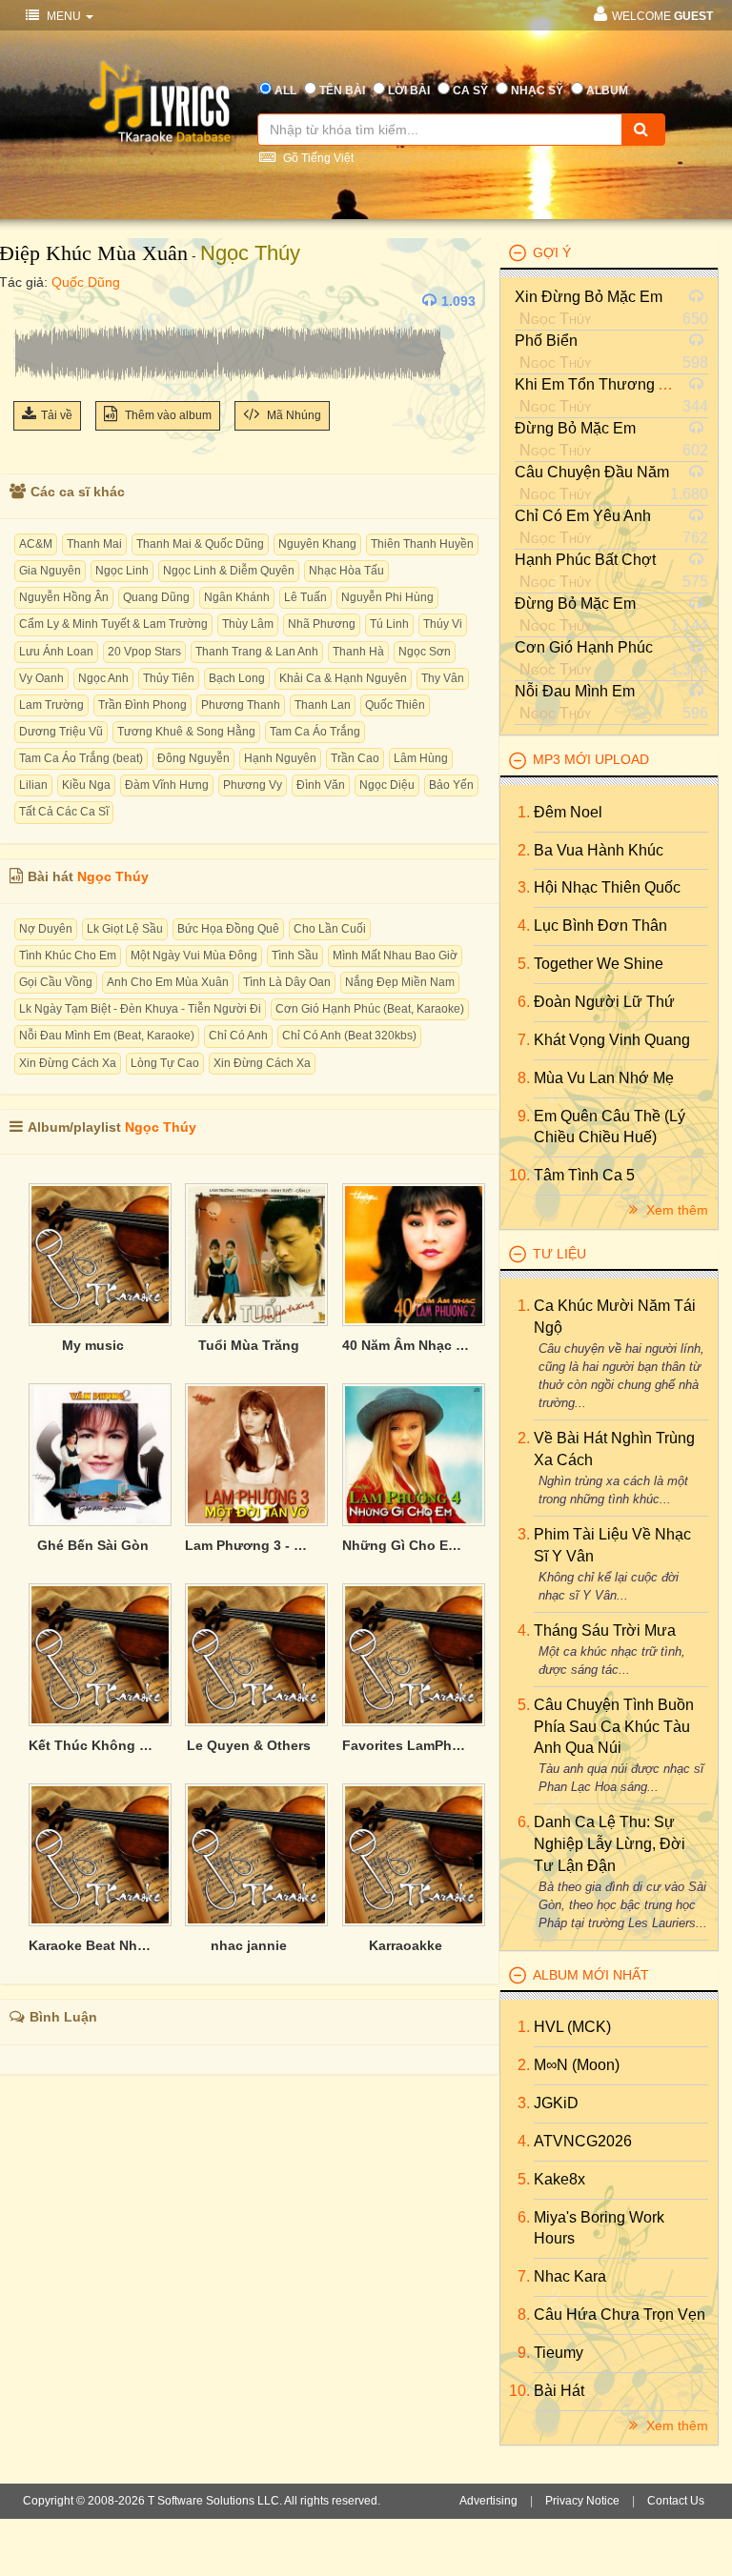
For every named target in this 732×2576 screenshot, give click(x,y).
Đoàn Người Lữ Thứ (604, 1002)
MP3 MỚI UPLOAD (591, 759)
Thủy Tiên (169, 678)
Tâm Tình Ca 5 (584, 1175)
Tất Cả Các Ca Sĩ (64, 812)
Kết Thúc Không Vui (92, 1745)
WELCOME (662, 16)
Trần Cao (355, 758)
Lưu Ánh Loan (56, 652)
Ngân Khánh (237, 597)
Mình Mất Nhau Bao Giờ (395, 956)
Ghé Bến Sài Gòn (93, 1545)
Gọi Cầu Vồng (56, 982)
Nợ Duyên (46, 929)
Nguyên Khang (317, 544)
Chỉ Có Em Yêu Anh (583, 516)
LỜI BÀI (409, 91)
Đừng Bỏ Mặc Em (575, 428)
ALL (285, 91)
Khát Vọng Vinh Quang (612, 1040)
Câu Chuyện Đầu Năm (592, 472)
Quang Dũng (156, 597)
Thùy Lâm (248, 624)
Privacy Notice (582, 2501)
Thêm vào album (167, 415)
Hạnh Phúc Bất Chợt (585, 560)
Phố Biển (546, 341)
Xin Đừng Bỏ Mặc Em (589, 297)
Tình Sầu (295, 956)
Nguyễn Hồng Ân (64, 597)
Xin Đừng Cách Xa (68, 1063)
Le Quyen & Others (249, 1745)
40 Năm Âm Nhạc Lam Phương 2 (406, 1345)
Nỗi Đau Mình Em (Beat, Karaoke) (107, 1036)
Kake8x (559, 2179)
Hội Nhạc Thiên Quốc (607, 887)
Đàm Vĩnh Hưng (167, 785)
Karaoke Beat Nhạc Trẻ (92, 1945)
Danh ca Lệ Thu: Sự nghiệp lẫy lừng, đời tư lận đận (610, 1844)
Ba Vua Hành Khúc (599, 850)
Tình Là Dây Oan (287, 982)
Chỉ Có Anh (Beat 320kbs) (349, 1036)
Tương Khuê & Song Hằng (186, 732)
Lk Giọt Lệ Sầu (125, 929)
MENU (64, 16)
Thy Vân (443, 678)
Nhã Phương (322, 624)
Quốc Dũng (86, 282)
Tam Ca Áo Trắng (315, 732)
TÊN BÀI (342, 91)
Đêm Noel (568, 812)
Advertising (488, 2501)
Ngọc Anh (103, 678)
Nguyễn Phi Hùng (387, 597)
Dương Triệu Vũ (61, 732)
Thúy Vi (443, 624)
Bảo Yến (451, 785)
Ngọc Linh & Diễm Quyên (229, 571)
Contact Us (676, 2501)
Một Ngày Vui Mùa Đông (194, 956)
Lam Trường (51, 705)
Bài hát (559, 2391)
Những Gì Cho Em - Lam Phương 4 (406, 1545)
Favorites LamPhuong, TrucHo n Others (406, 1745)
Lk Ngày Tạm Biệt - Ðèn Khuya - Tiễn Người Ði (140, 1009)
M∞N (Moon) (577, 2065)
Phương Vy (253, 785)
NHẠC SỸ (537, 91)
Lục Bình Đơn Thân (600, 926)
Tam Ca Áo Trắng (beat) (81, 758)
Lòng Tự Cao (165, 1063)
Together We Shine (599, 964)
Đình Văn (321, 785)
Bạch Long (237, 678)
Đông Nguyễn (193, 758)
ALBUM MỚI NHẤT (591, 1975)
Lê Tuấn (305, 597)
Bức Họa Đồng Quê (228, 929)
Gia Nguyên (50, 571)
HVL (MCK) (572, 2027)
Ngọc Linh (122, 571)
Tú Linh (389, 624)
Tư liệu (559, 1254)
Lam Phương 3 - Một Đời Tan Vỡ (249, 1545)
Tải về (57, 415)
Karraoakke (406, 1945)
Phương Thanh (241, 705)
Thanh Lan (323, 705)
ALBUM (607, 91)
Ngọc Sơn (425, 652)
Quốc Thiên (395, 705)
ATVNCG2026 (583, 2141)
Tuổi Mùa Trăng (249, 1345)
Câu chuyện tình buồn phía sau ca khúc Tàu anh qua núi (614, 1727)
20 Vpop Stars (144, 652)
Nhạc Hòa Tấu (346, 571)
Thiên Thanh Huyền (422, 544)
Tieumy (559, 2353)
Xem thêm (675, 1210)
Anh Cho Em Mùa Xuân (168, 982)
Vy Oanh (41, 678)
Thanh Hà (358, 652)
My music (93, 1345)
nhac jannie (249, 1945)
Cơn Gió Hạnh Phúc (584, 647)
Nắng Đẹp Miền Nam (400, 982)
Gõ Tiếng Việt (317, 158)
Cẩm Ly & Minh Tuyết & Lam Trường (113, 624)
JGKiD (556, 2103)
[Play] (32, 301)
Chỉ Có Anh (238, 1036)
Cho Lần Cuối (330, 929)
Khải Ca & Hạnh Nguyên (343, 678)
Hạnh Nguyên (280, 758)
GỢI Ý (552, 252)
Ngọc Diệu (387, 785)
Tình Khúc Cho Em (68, 956)
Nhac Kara (570, 2276)
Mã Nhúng (293, 415)
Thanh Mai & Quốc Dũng (200, 544)
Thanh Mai (94, 544)
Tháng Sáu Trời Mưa (605, 1630)
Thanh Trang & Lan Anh (257, 652)
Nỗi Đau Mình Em (575, 691)
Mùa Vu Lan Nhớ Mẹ (604, 1078)
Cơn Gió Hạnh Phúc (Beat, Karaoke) (370, 1009)
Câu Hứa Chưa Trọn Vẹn (620, 2314)
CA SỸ (470, 91)
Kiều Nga (86, 785)
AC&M (36, 544)
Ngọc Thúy (250, 253)
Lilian (33, 785)
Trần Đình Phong (142, 705)
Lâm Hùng (421, 758)
